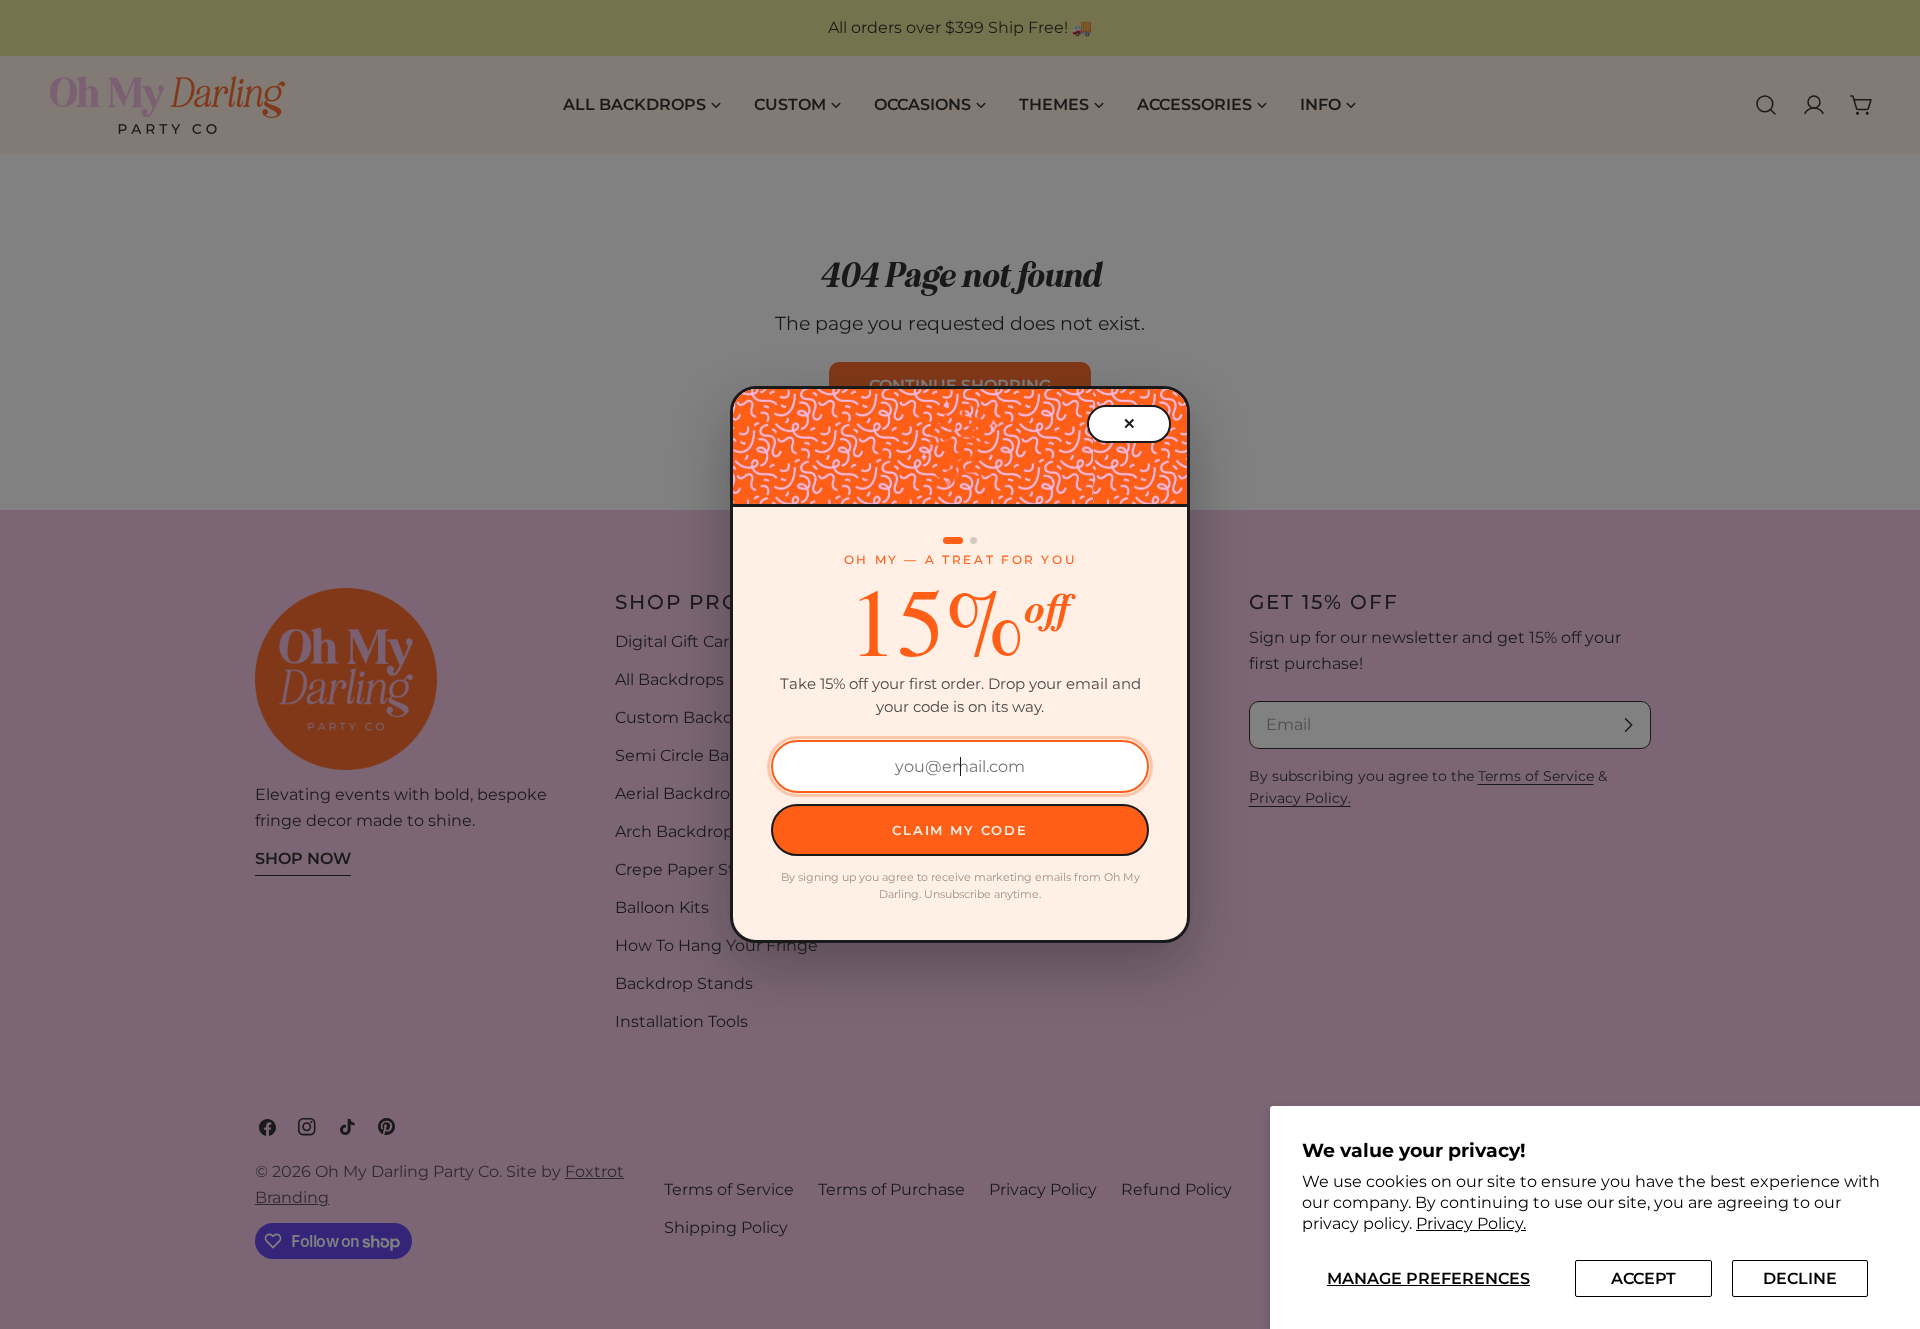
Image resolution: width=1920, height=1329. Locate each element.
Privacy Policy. (1471, 1223)
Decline (1800, 1278)
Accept (1643, 1278)
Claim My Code (960, 830)
